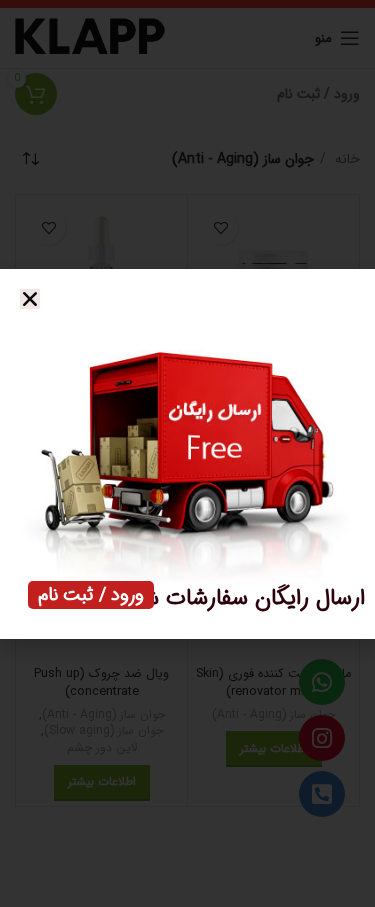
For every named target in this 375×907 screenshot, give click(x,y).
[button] (30, 299)
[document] (187, 453)
